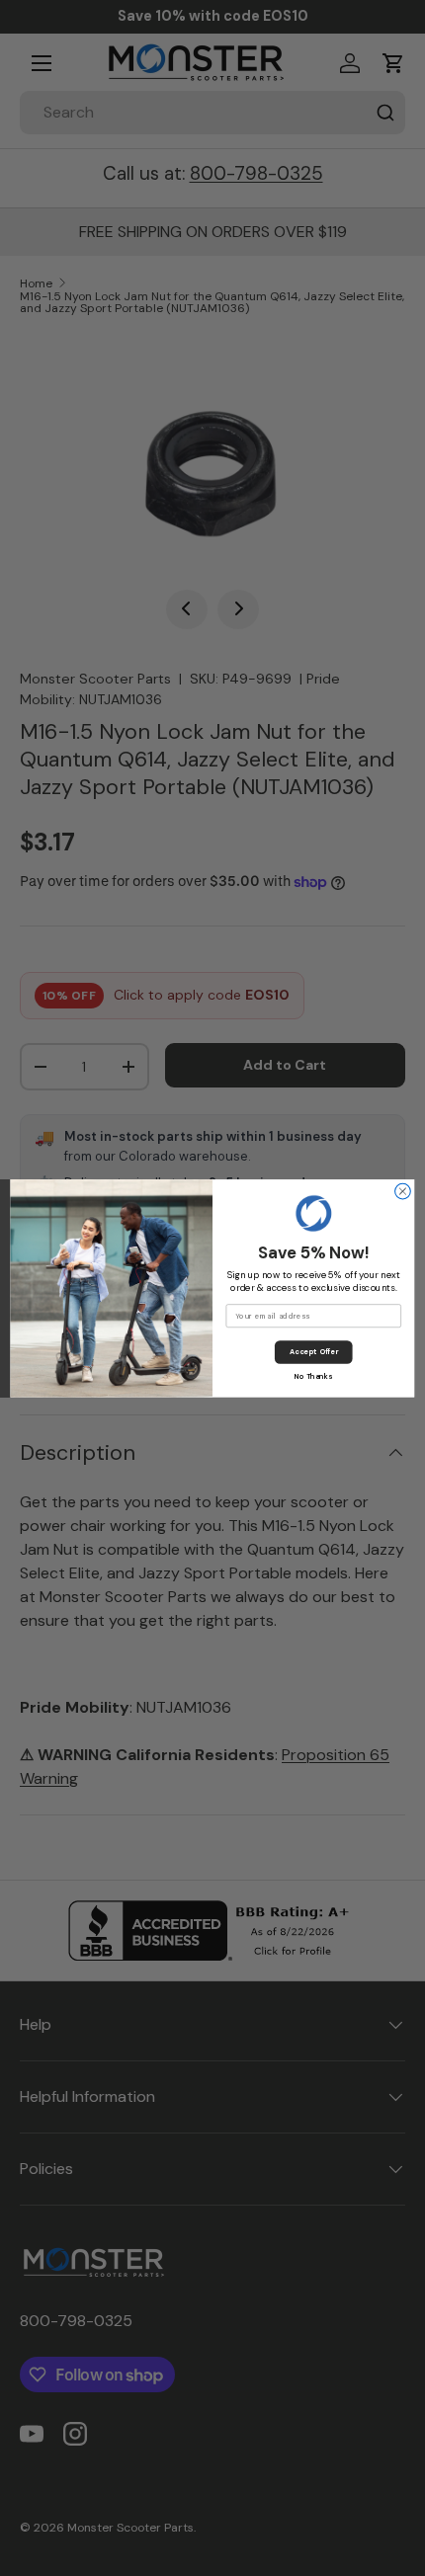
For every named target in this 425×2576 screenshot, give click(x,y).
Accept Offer (314, 1352)
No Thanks (313, 1376)
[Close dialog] (403, 1191)
